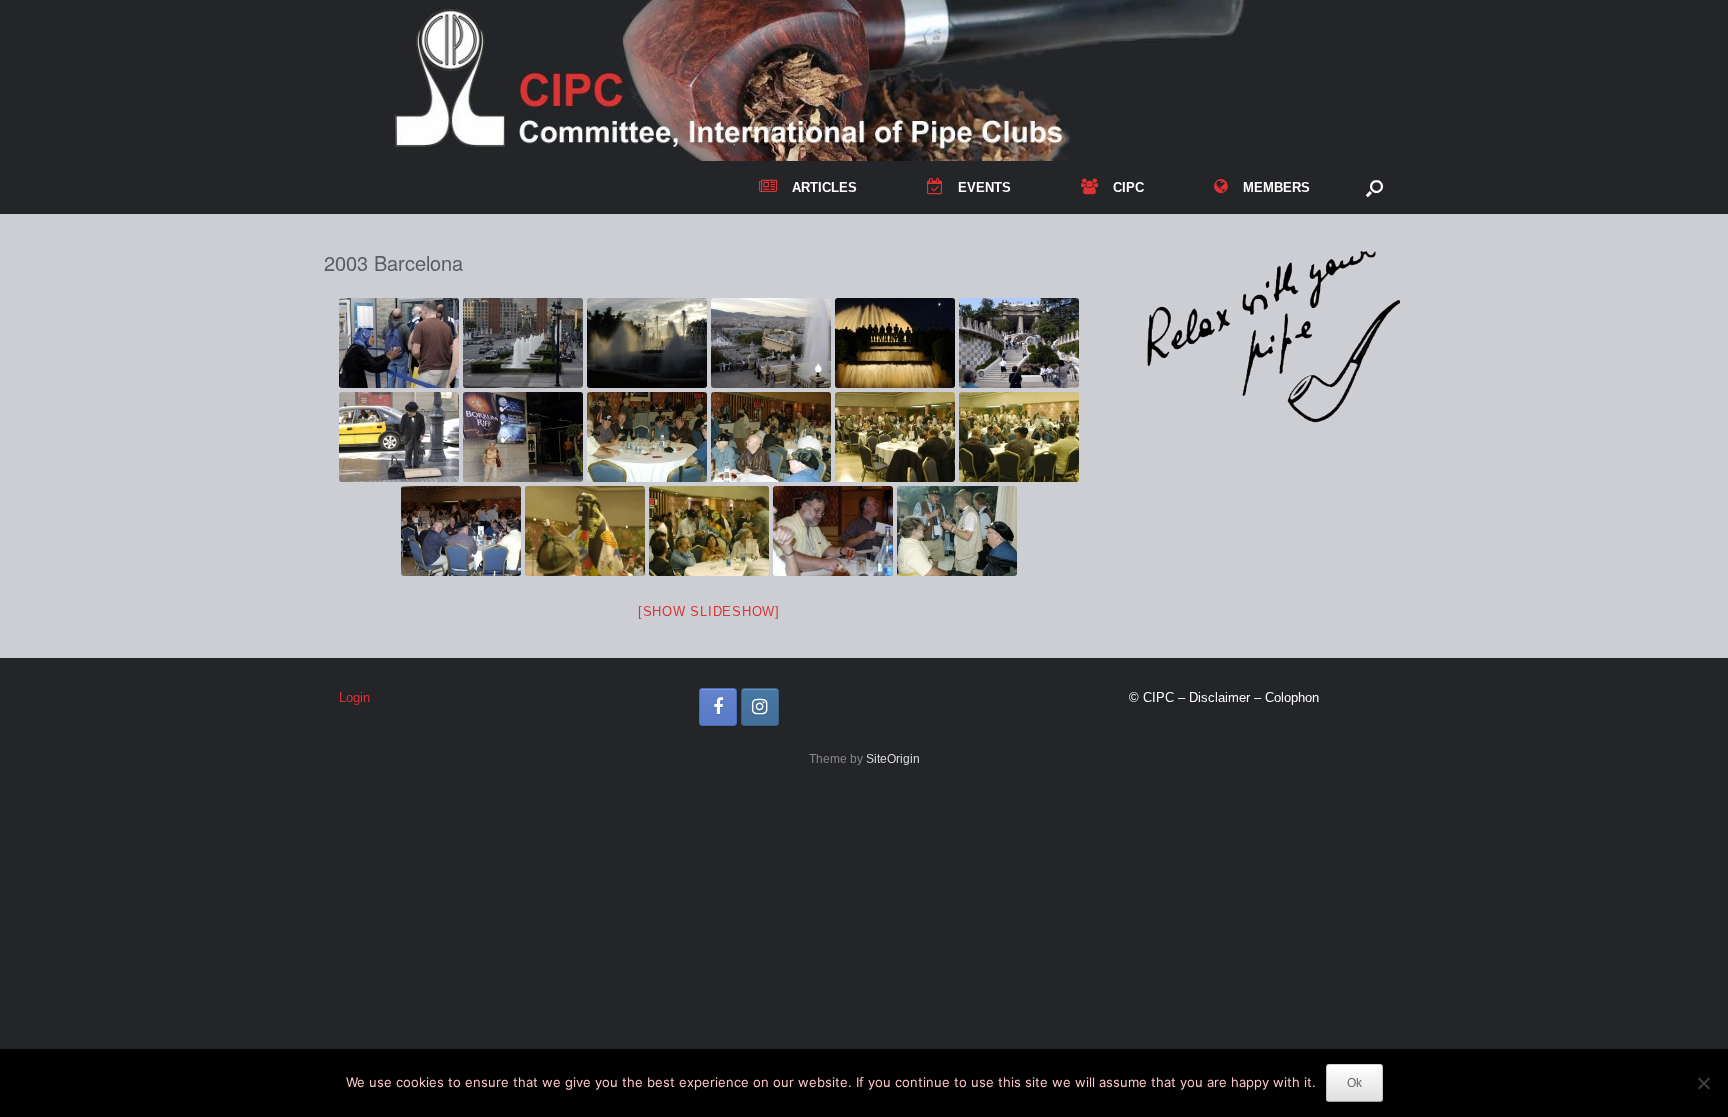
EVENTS (984, 187)
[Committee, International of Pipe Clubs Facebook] (718, 707)
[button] (1374, 187)
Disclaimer (1219, 697)
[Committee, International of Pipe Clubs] (864, 80)
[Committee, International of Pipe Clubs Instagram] (760, 707)
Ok (1354, 1083)
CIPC (1128, 187)
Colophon (1292, 697)
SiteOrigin (893, 759)
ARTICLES (824, 187)
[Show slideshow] (709, 611)
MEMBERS (1276, 187)
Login (354, 697)
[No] (1703, 1083)
